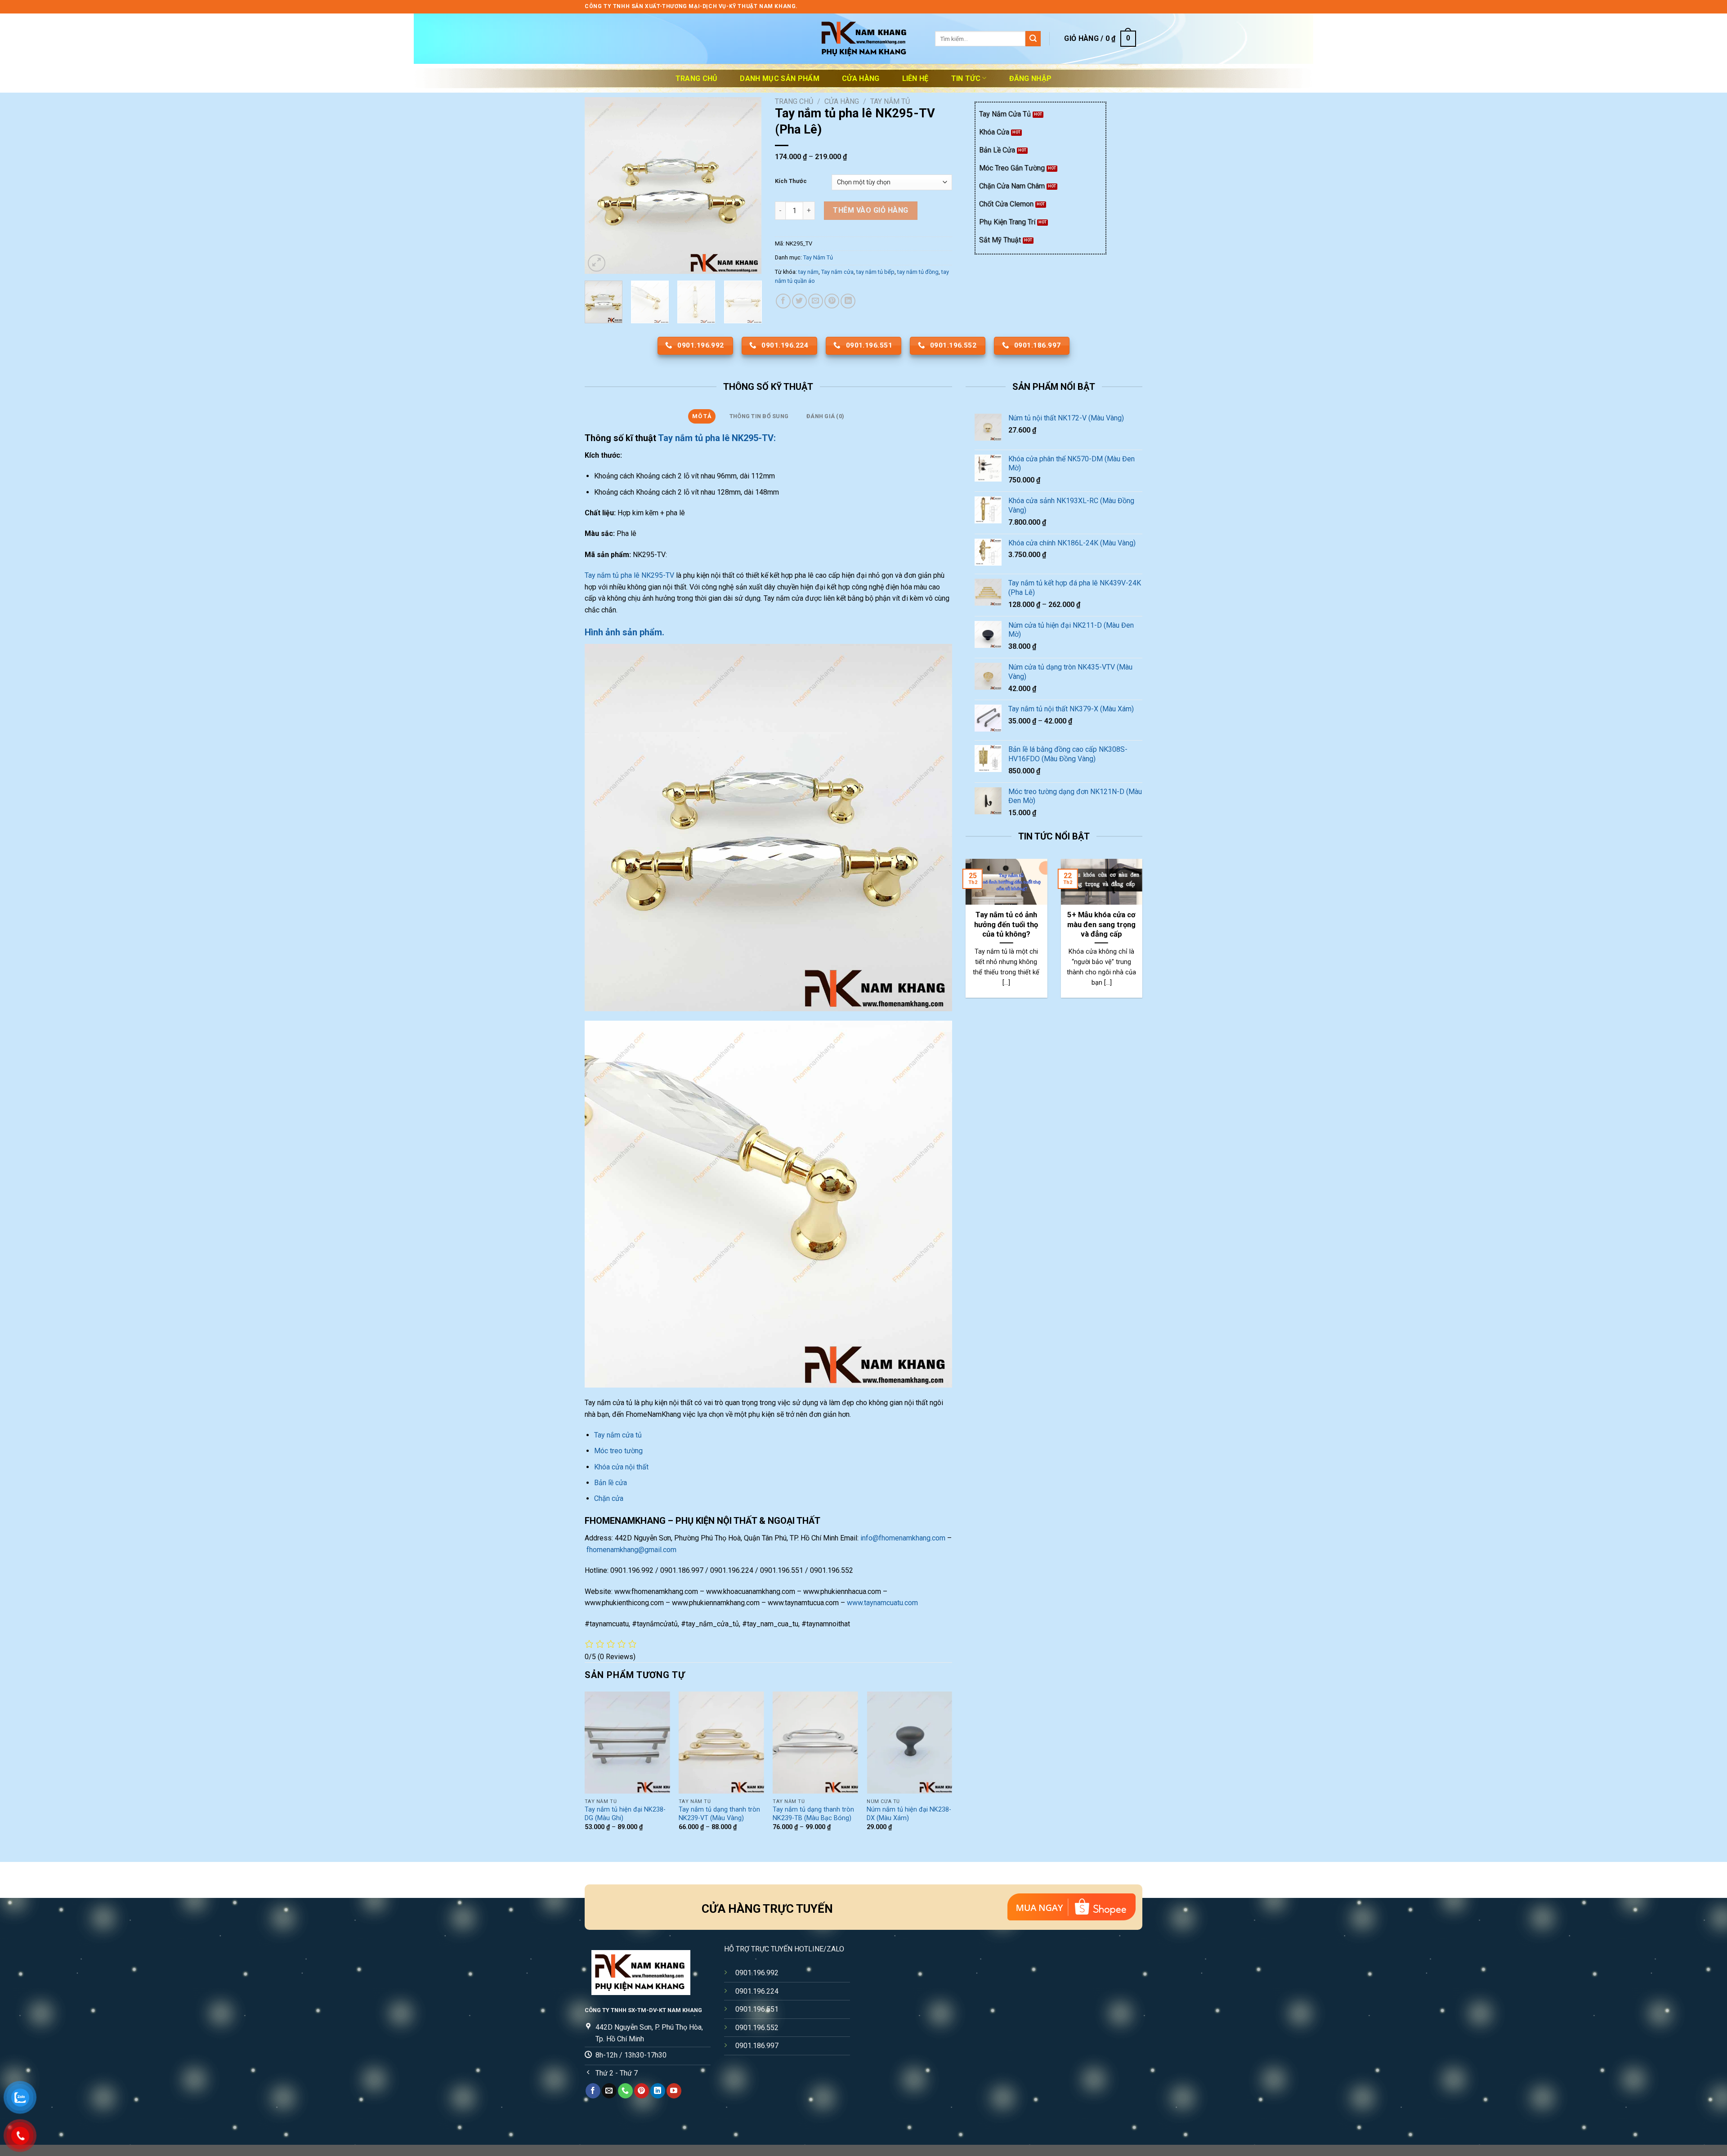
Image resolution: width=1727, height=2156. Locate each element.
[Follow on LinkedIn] (658, 2091)
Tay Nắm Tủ (890, 101)
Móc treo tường (618, 1451)
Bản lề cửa (611, 1483)
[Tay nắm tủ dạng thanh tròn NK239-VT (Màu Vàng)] (721, 1743)
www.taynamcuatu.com (882, 1603)
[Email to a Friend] (816, 301)
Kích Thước (791, 181)
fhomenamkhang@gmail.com (631, 1550)
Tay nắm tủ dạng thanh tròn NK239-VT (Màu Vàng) (719, 1814)
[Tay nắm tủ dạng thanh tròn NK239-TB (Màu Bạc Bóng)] (815, 1743)
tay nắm (808, 272)
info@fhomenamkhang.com (903, 1538)
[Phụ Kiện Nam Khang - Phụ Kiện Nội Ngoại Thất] (863, 39)
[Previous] (600, 185)
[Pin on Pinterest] (832, 301)
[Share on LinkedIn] (848, 301)
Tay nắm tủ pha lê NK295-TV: (717, 438)
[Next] (747, 185)
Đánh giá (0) (825, 416)
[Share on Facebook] (783, 301)
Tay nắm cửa (837, 272)
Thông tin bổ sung (759, 416)
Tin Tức (966, 78)
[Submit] (1033, 39)
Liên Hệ (915, 78)
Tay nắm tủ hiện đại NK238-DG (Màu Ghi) (625, 1814)
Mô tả (702, 416)
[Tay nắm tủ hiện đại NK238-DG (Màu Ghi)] (627, 1743)
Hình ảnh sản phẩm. (624, 632)
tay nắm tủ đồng (918, 272)
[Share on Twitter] (799, 301)
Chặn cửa (609, 1498)
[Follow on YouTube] (674, 2091)
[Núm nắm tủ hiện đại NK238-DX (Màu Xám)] (909, 1743)
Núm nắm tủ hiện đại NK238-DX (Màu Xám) (909, 1814)
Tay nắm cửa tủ (619, 1435)
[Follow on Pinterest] (642, 2091)
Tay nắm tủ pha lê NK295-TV (629, 575)
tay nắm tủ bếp (875, 272)
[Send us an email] (609, 2091)
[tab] (702, 416)
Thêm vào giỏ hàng (870, 210)
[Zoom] (597, 263)
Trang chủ (697, 78)
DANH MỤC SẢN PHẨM (779, 78)
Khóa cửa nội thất (621, 1467)
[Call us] (625, 2091)
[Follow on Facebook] (593, 2091)
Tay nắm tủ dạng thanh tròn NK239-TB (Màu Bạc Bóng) (813, 1814)
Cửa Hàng (861, 78)
